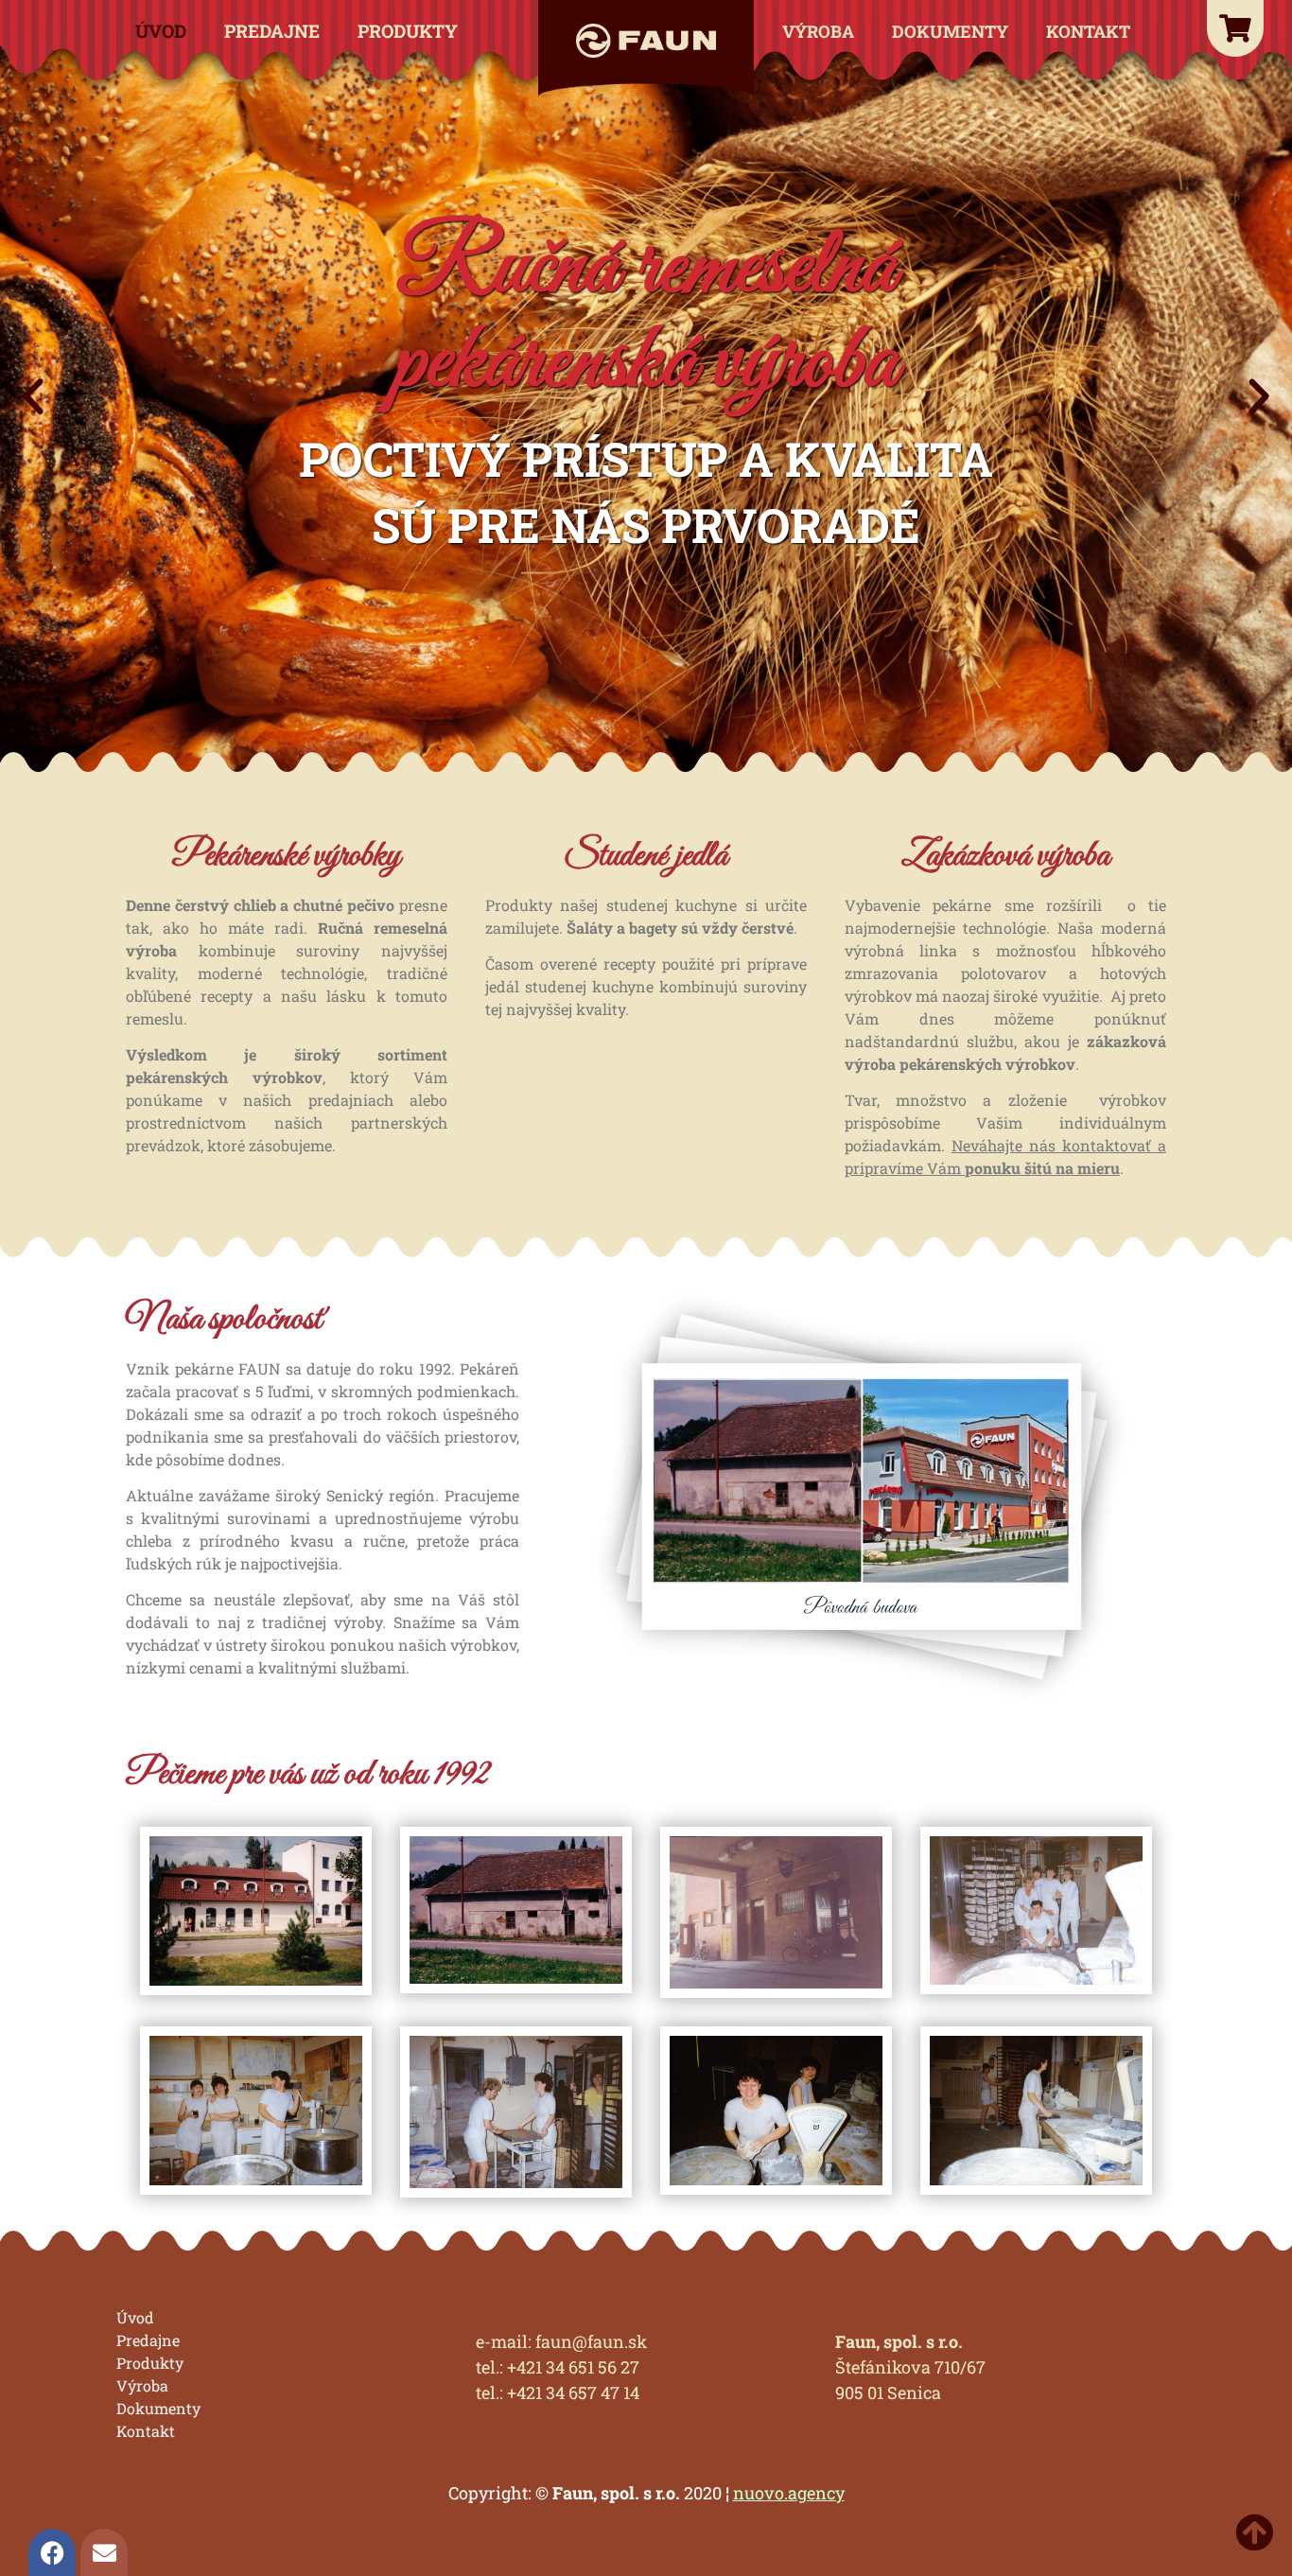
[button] (33, 397)
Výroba (818, 31)
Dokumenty (950, 31)
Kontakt (1088, 31)
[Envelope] (104, 2552)
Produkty (408, 31)
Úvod (161, 31)
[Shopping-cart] (1235, 28)
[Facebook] (52, 2552)
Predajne (272, 31)
